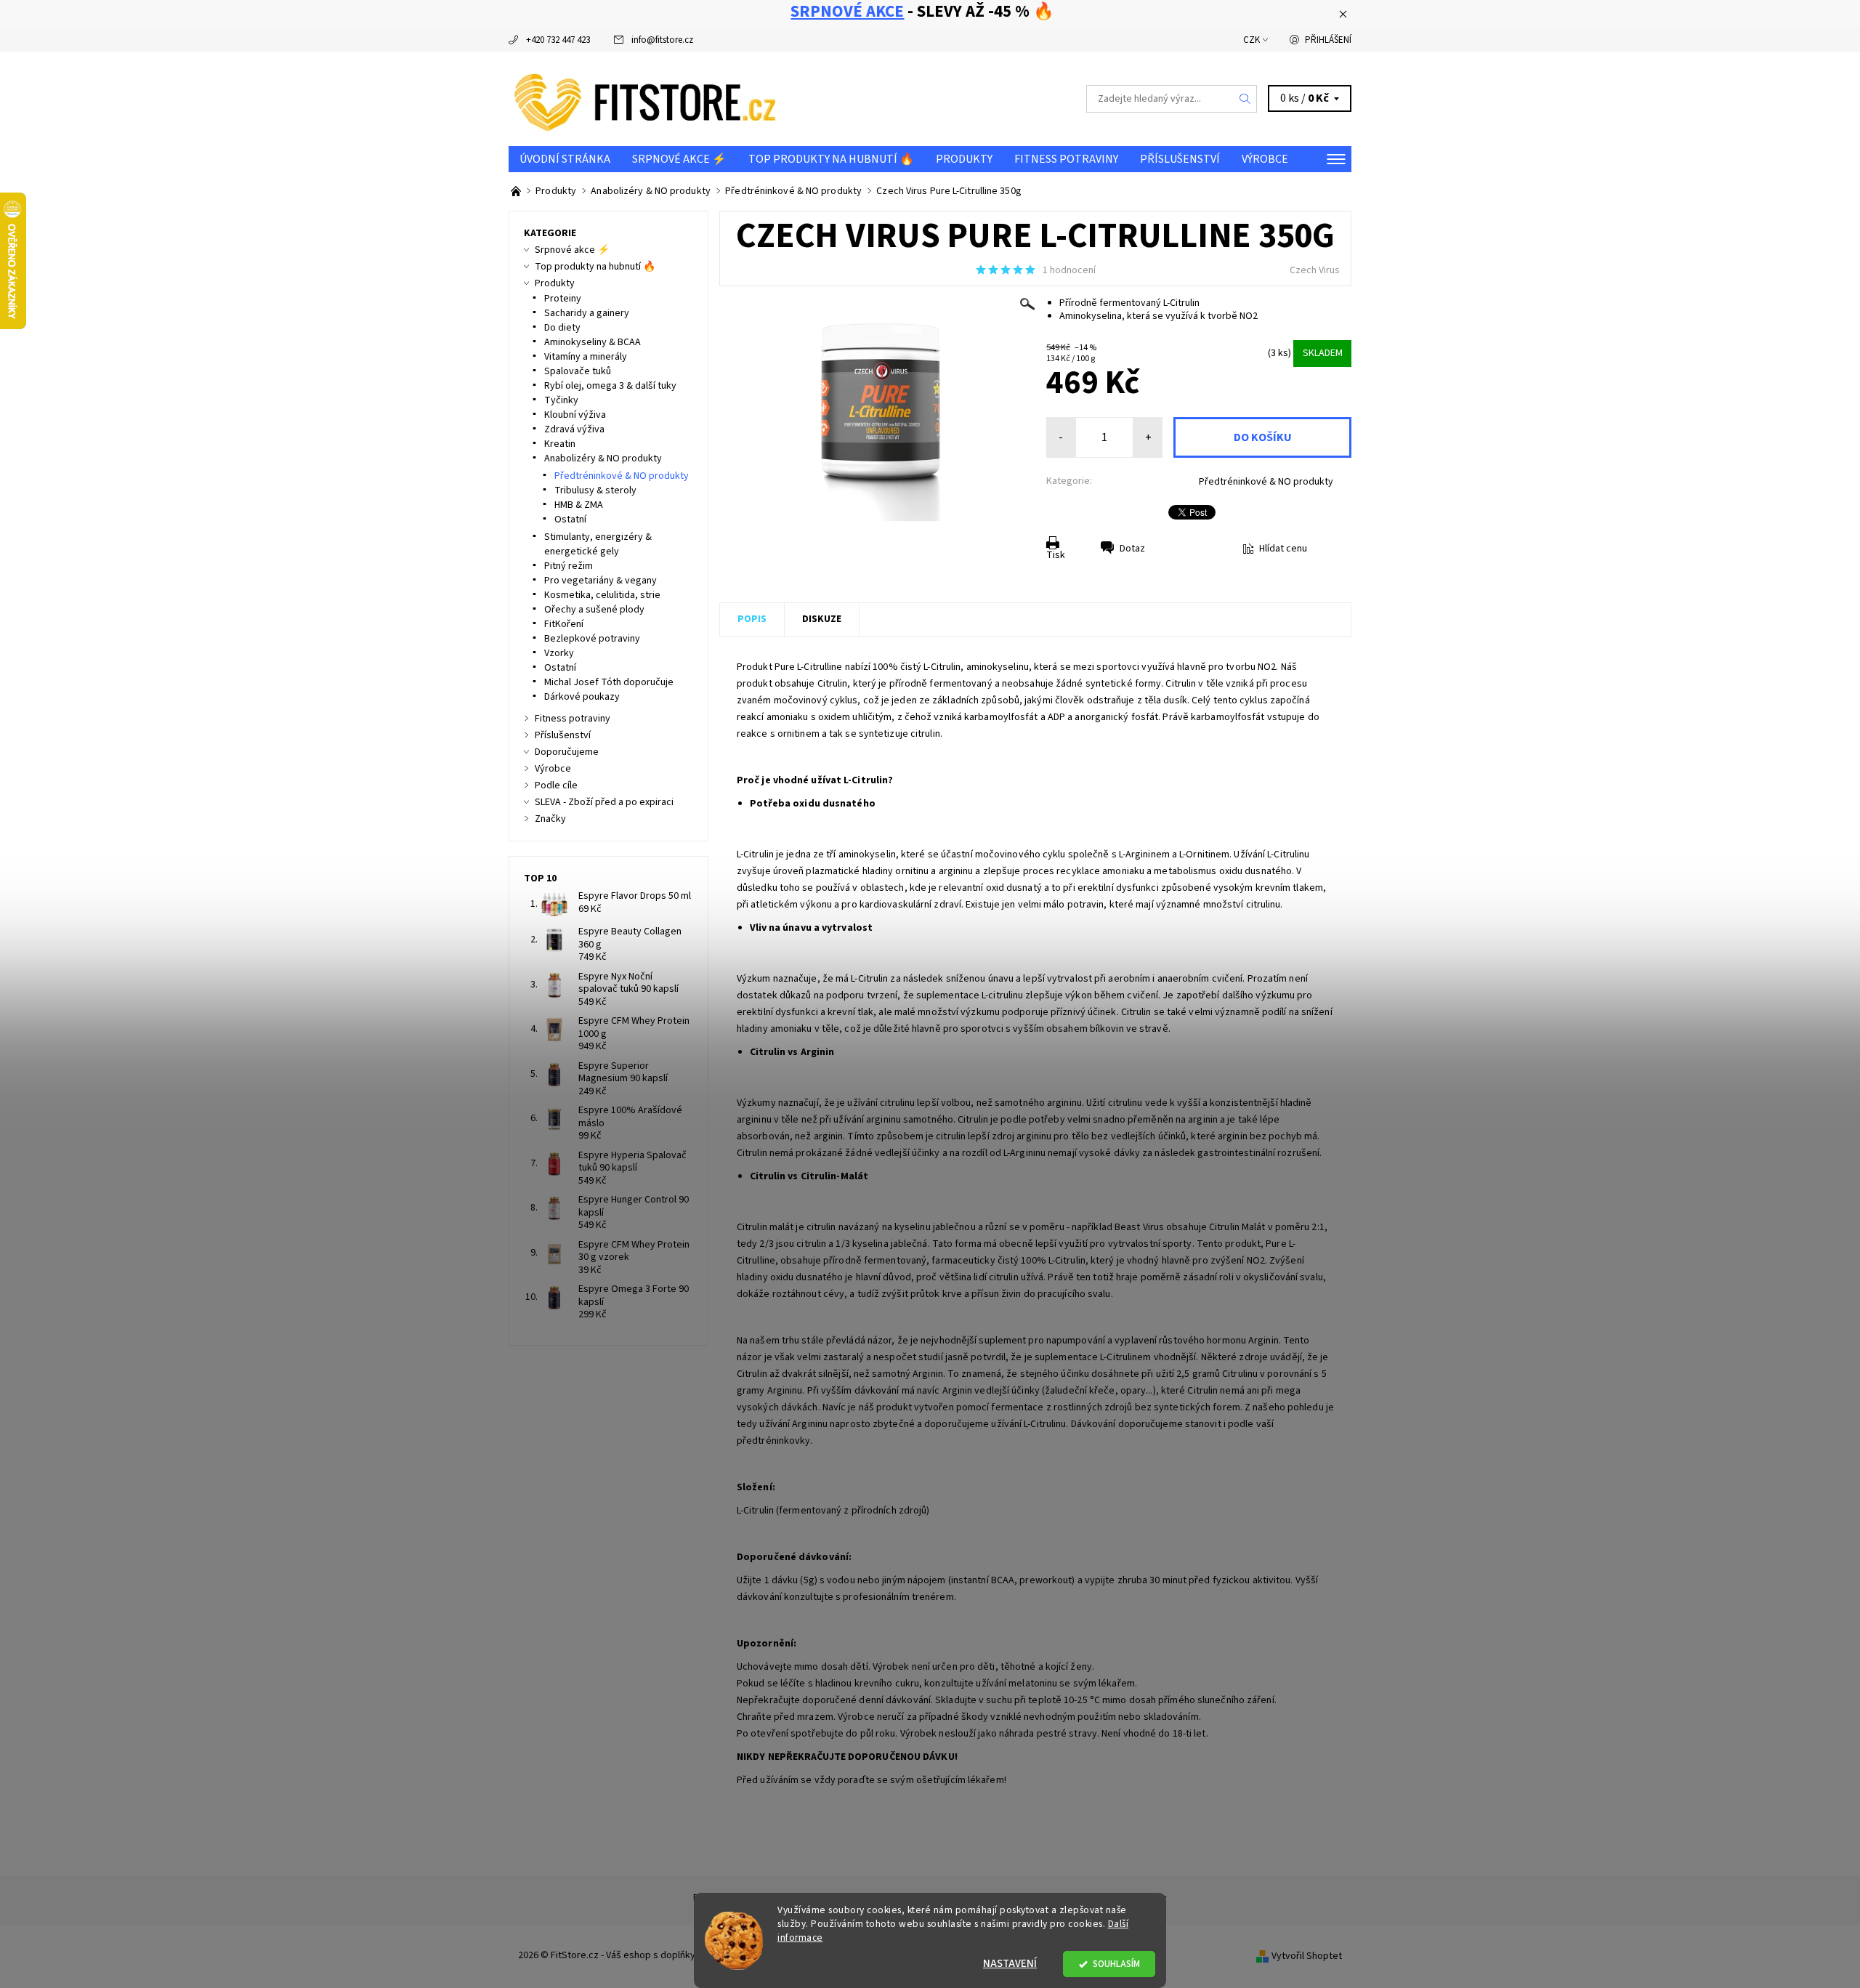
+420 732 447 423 (558, 40)
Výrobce (1265, 159)
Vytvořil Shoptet (1307, 1956)
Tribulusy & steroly (595, 490)
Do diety (562, 328)
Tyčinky (561, 400)
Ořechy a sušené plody (594, 610)
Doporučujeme (567, 752)
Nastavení (1010, 1964)
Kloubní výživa (575, 415)
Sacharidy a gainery (587, 313)
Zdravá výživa (574, 429)
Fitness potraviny (1066, 159)
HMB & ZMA (579, 505)
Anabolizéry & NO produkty (603, 458)
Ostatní (570, 520)
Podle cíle (556, 785)
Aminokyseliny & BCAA (593, 342)
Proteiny (563, 299)
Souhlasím (1116, 1964)
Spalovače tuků (578, 371)
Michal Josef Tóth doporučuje (609, 682)
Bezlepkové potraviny (592, 639)
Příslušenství (1180, 159)
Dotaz (1132, 549)
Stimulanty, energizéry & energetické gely (598, 544)
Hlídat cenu (1283, 549)
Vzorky (559, 653)
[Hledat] (1245, 99)
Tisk (1056, 555)
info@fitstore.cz (662, 40)
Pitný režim (569, 566)
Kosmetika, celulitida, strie (602, 595)
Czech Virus (1315, 270)
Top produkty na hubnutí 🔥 (831, 159)
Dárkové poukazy (582, 697)
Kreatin (560, 444)
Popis (752, 619)
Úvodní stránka (565, 159)
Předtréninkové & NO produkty (1266, 482)
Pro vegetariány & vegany (601, 581)
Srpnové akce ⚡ (679, 159)
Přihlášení (1328, 40)
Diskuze (822, 619)
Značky (550, 819)
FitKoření (564, 624)
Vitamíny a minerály (586, 357)
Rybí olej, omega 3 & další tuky (610, 386)
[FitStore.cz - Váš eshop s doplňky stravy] (645, 98)
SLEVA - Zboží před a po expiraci (604, 802)
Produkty (964, 159)
